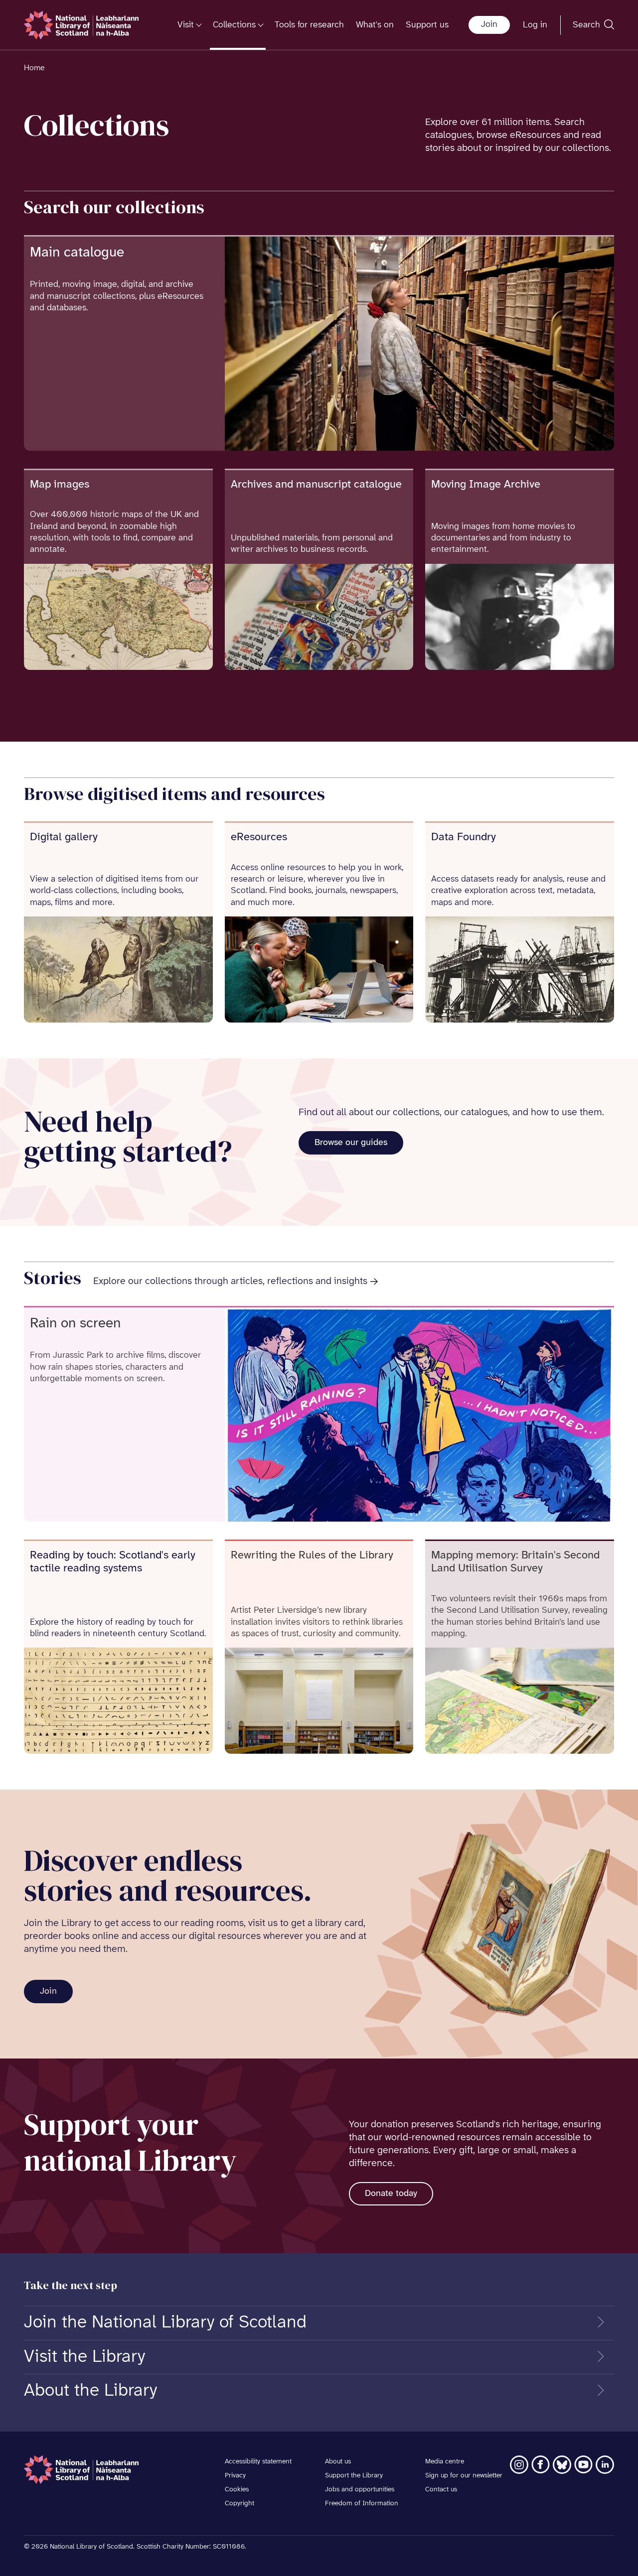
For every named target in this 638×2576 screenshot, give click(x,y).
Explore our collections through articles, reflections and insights (230, 1281)
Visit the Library (84, 2357)
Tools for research (309, 25)
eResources (259, 837)
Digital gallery (64, 837)
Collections (234, 25)
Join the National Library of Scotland (165, 2322)
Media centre (445, 2462)
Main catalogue (77, 253)
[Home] (81, 25)
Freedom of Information (362, 2504)
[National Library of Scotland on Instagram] (519, 2465)
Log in (535, 25)
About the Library (90, 2391)
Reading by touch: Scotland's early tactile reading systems (113, 1562)
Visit (186, 25)
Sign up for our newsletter (464, 2476)
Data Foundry (464, 837)
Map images (60, 485)
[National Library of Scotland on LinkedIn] (605, 2465)
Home (34, 68)
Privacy (235, 2476)
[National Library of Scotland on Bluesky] (562, 2465)
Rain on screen (75, 1324)
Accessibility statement (258, 2462)
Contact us (441, 2490)
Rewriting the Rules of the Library (312, 1555)
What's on (375, 25)
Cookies (237, 2490)
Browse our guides (351, 1143)
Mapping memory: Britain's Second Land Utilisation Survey (515, 1562)
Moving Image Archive (486, 485)
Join (489, 25)
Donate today (391, 2194)
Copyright (239, 2504)
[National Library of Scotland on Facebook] (541, 2465)
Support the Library (354, 2476)
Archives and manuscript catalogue (316, 485)
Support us (427, 25)
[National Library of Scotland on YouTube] (583, 2465)
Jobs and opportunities (360, 2490)
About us (338, 2462)
